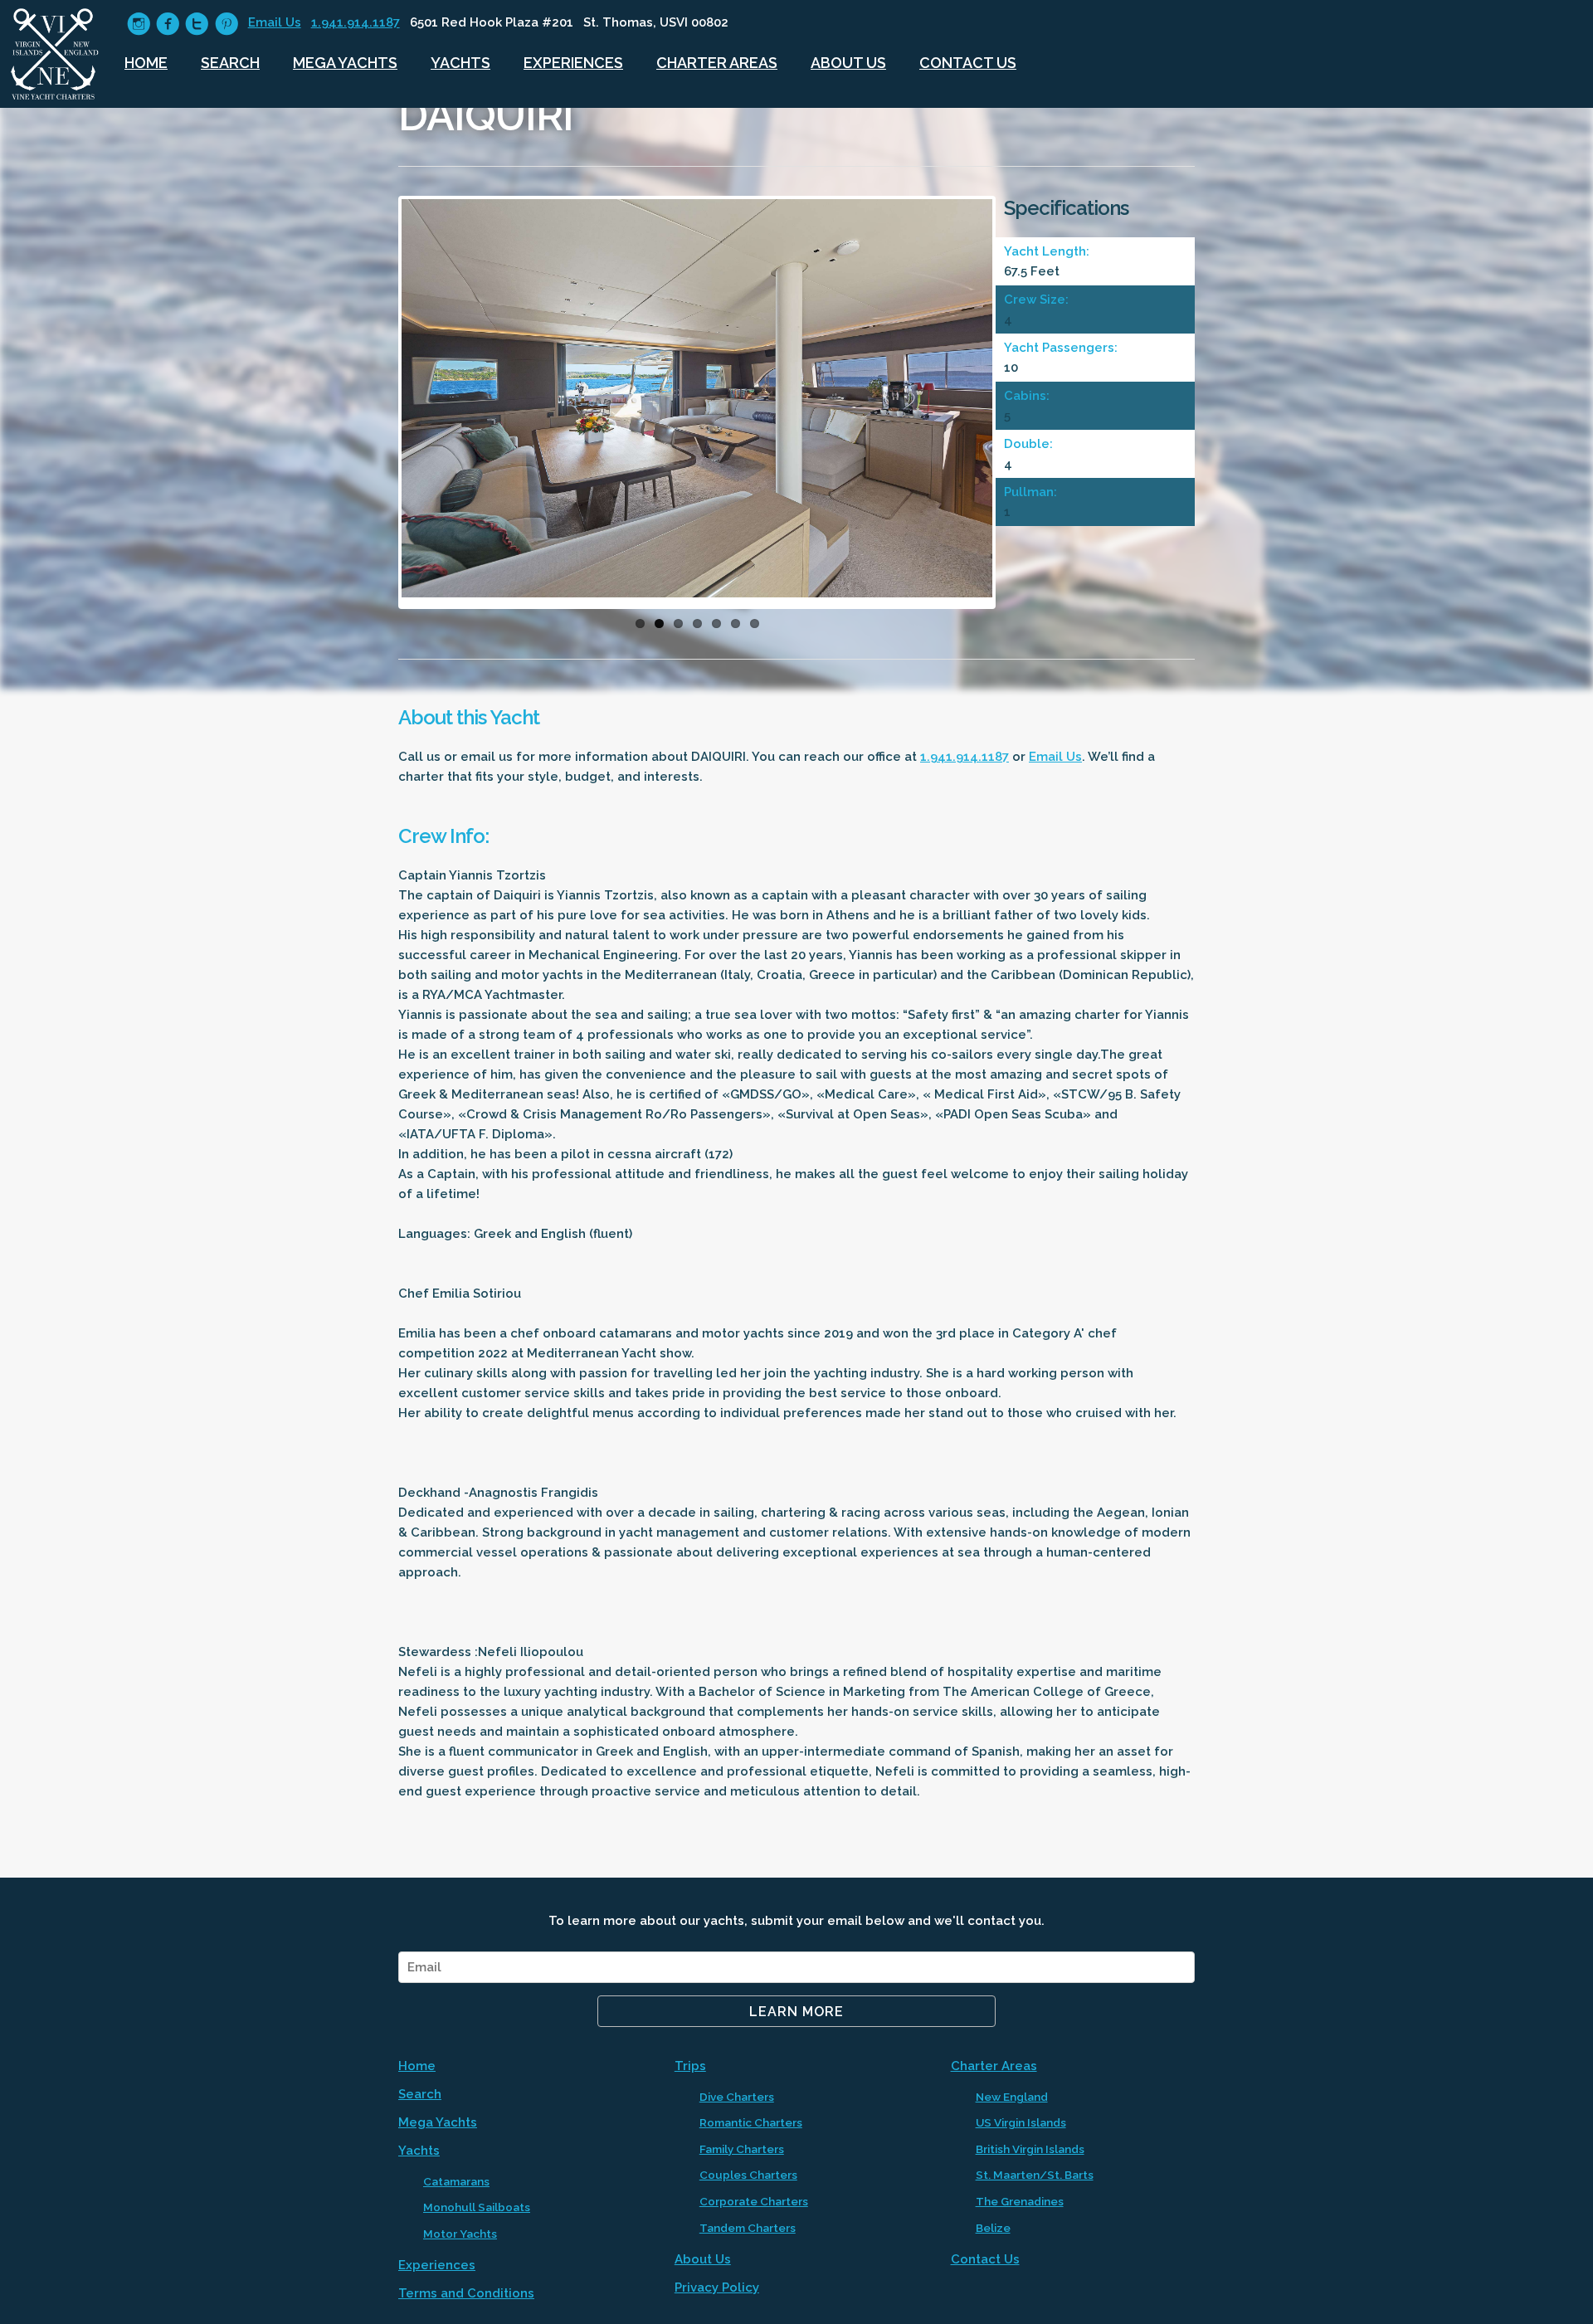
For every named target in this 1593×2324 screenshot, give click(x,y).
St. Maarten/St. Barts (1035, 2175)
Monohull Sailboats (477, 2207)
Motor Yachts (460, 2234)
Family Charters (742, 2149)
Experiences (573, 63)
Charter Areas (717, 63)
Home (146, 63)
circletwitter (197, 24)
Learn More (796, 2012)
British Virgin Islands (1030, 2149)
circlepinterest (227, 24)
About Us (848, 63)
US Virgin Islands (1021, 2122)
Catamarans (456, 2181)
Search (230, 63)
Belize (993, 2228)
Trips (690, 2066)
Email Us (275, 22)
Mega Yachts (345, 63)
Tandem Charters (748, 2228)
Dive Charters (737, 2097)
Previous (377, 407)
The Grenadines (1020, 2201)
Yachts (460, 63)
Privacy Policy (717, 2287)
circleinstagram (139, 24)
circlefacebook (168, 24)
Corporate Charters (754, 2201)
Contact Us (968, 63)
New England (1012, 2097)
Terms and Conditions (466, 2293)
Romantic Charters (751, 2122)
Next (1017, 407)
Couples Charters (748, 2175)
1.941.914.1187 (356, 22)
